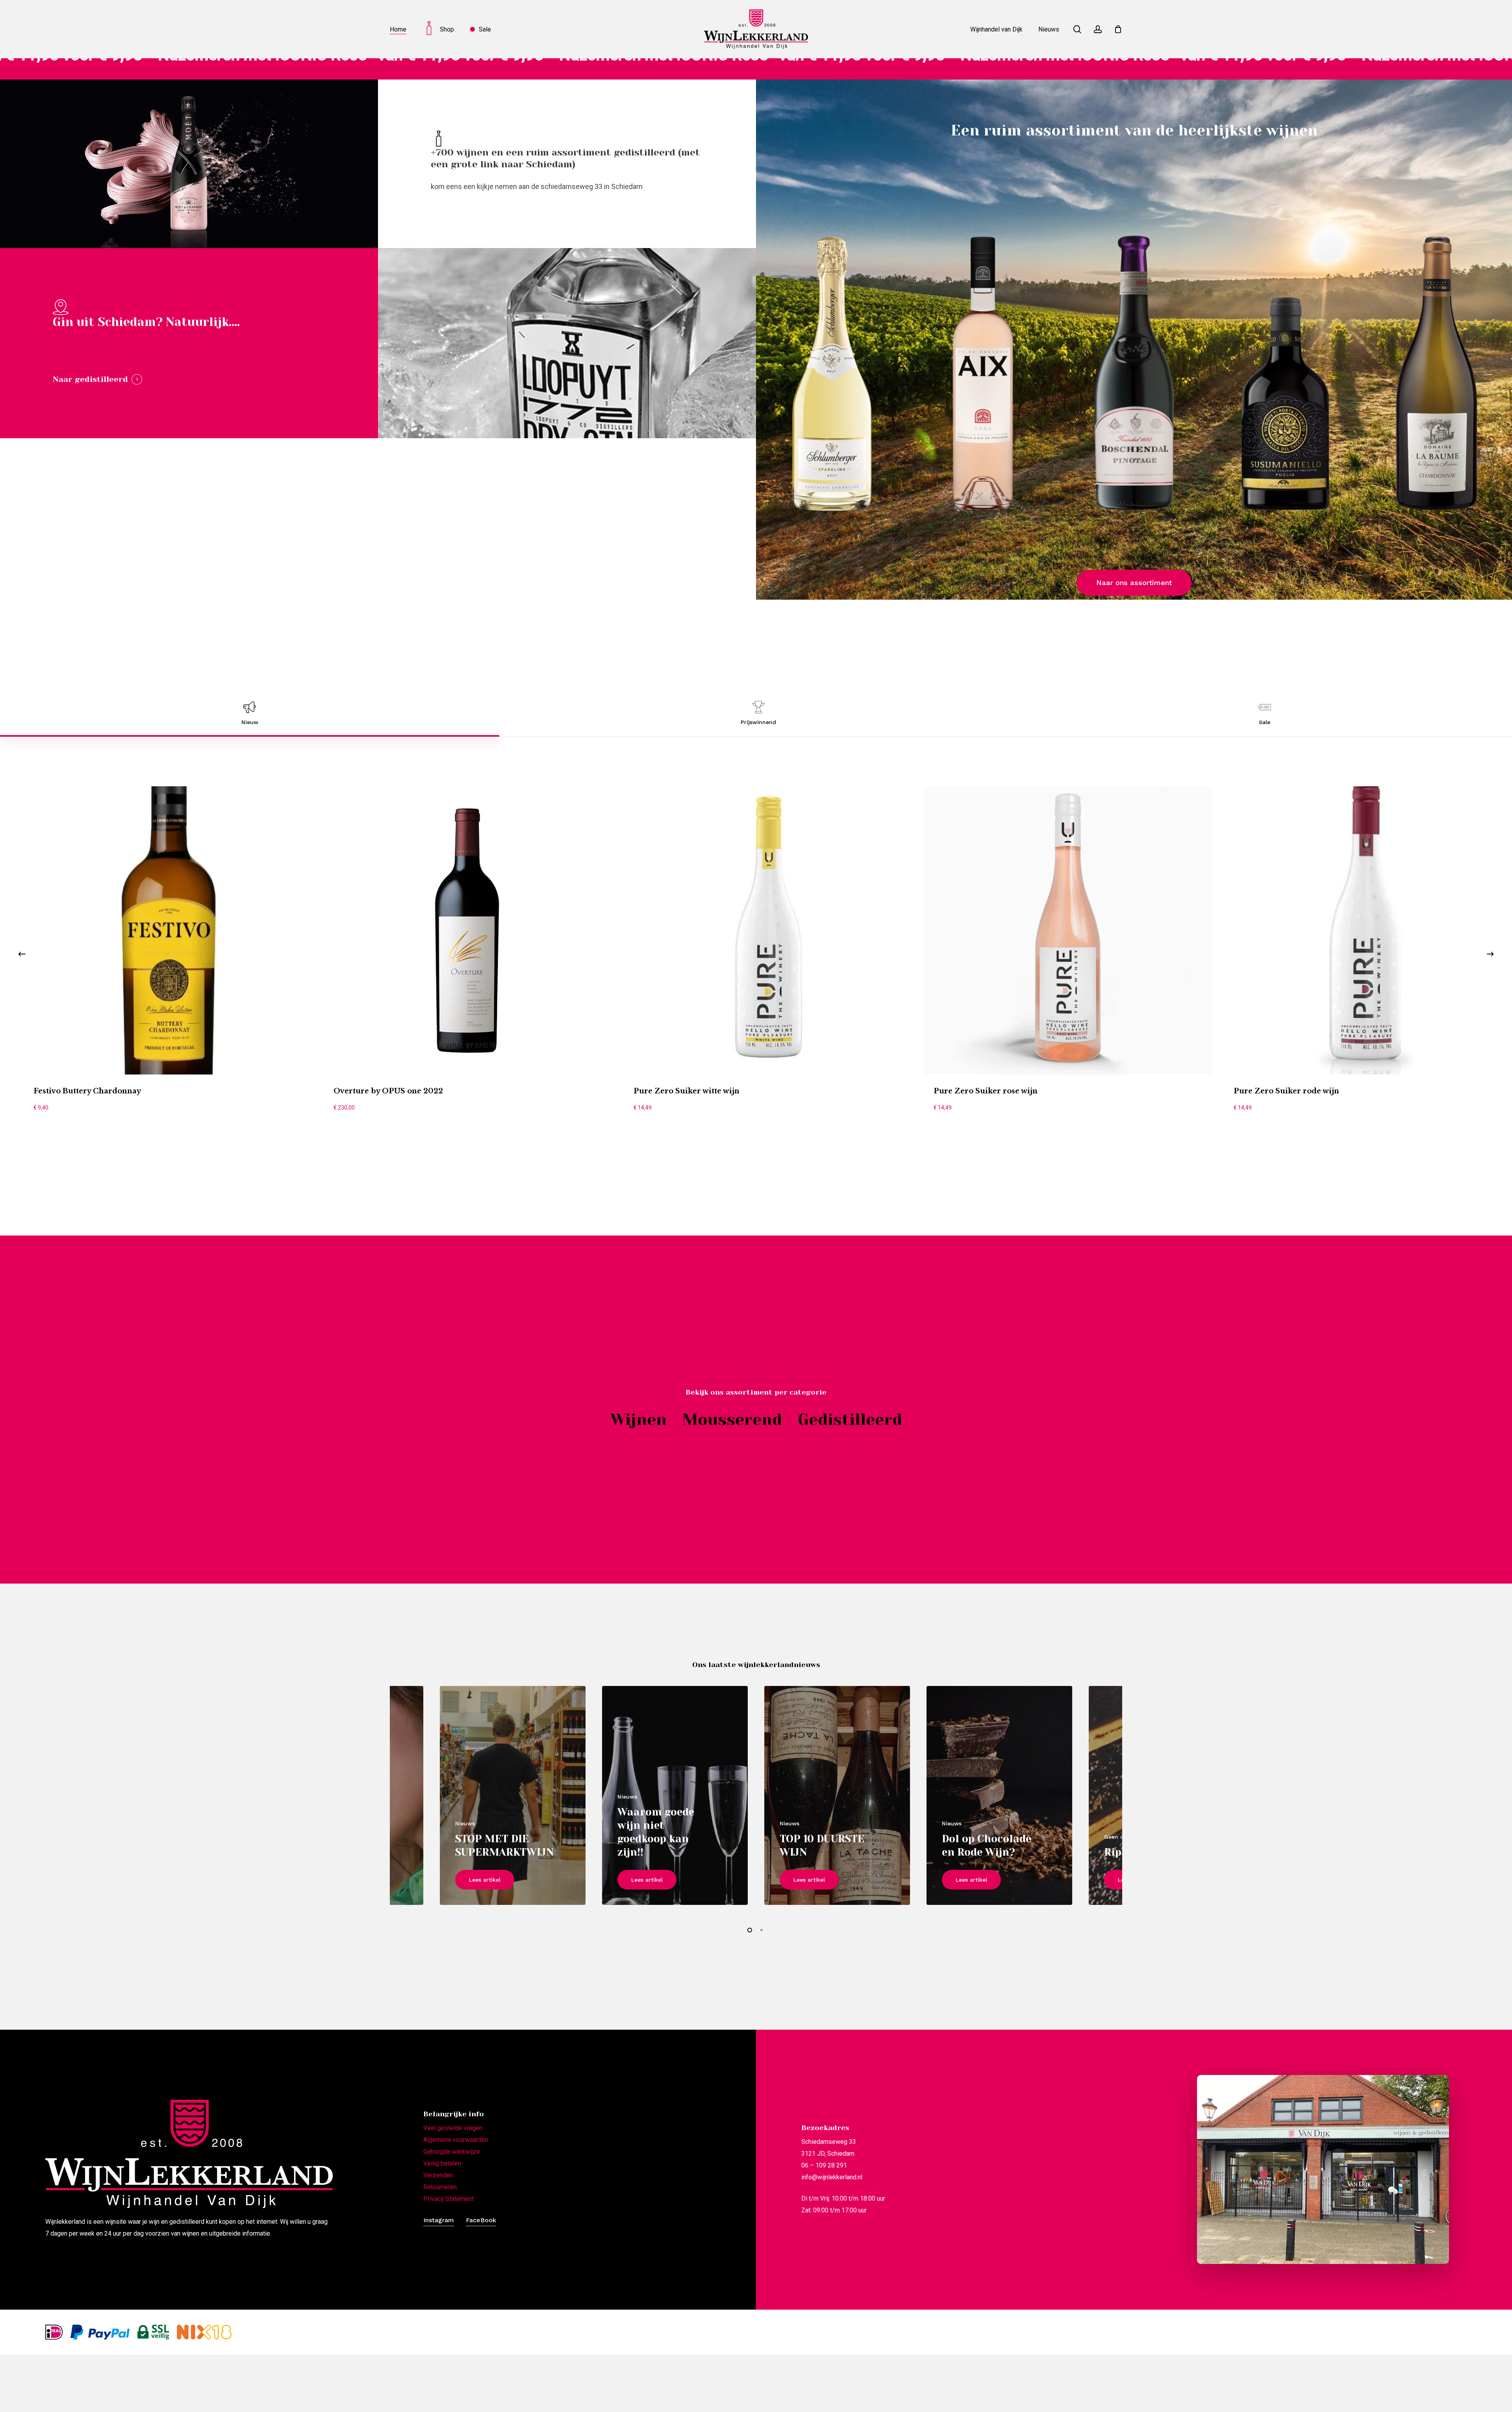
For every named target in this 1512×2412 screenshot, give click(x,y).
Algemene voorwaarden (456, 2140)
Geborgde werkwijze (452, 2152)
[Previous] (22, 954)
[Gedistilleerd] (850, 1420)
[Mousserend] (732, 1420)
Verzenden (438, 2175)
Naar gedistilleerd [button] (90, 379)
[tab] (250, 713)
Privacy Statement (448, 2199)
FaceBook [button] (481, 2220)
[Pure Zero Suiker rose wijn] (1068, 930)
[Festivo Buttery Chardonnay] (168, 930)
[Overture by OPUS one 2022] (468, 930)
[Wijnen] (638, 1420)
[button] (1134, 583)
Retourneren (440, 2187)
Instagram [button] (439, 2220)
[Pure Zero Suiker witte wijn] (768, 930)
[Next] (1490, 954)
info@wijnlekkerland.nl (832, 2177)
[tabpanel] (756, 954)
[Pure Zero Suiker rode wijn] (1368, 930)
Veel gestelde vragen (453, 2128)
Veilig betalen (442, 2163)
